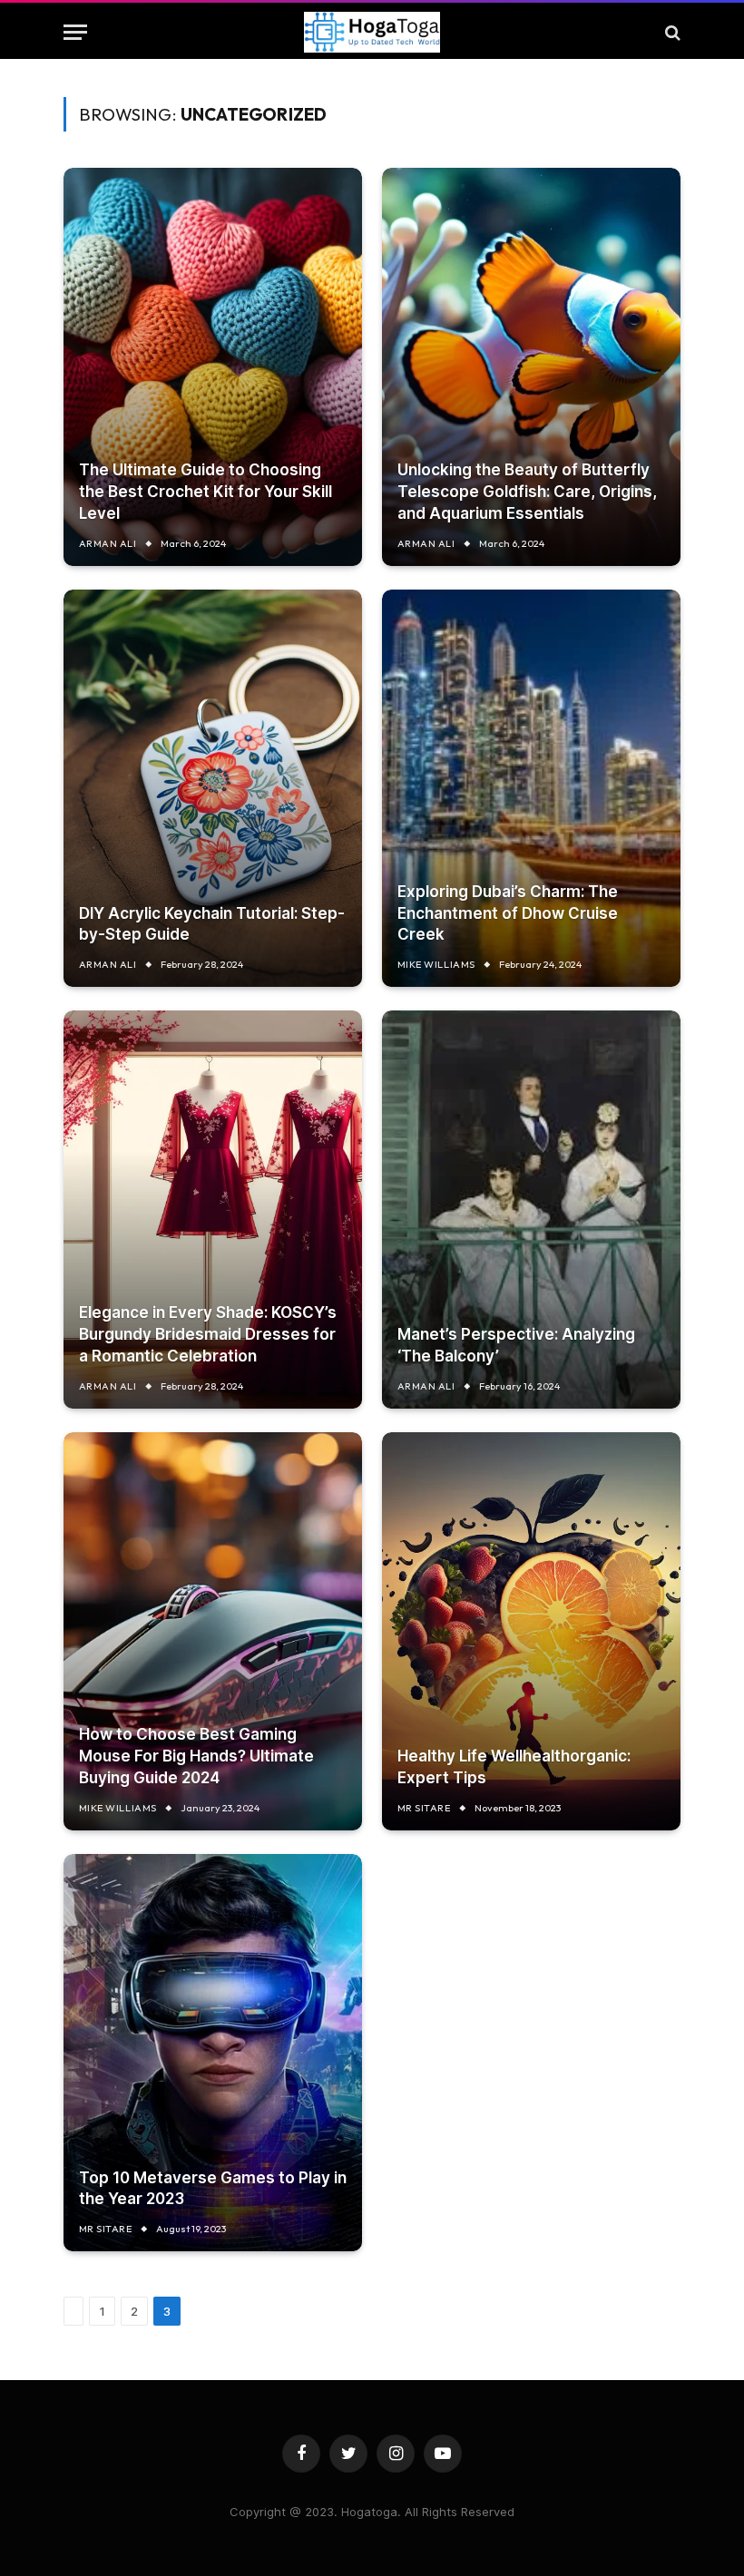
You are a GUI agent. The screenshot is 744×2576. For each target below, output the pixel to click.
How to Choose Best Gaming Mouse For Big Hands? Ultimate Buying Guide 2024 (196, 1756)
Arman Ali (108, 543)
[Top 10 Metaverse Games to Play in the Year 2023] (213, 2053)
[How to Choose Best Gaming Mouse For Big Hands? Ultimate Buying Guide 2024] (213, 1631)
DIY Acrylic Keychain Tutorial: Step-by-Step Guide (212, 924)
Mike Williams (436, 964)
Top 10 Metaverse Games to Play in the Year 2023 (213, 2189)
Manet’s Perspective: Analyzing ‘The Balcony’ (516, 1345)
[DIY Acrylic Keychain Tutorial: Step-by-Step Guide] (213, 789)
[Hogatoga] (372, 32)
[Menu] (75, 32)
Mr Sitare (424, 1808)
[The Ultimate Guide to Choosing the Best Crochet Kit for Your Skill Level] (213, 367)
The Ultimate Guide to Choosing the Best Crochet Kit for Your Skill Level (206, 492)
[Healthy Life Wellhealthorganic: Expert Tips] (531, 1631)
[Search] (671, 32)
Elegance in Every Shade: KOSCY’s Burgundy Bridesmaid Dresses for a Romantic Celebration (208, 1334)
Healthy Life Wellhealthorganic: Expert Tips (514, 1767)
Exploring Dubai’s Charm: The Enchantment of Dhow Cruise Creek (508, 913)
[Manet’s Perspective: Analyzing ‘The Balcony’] (531, 1210)
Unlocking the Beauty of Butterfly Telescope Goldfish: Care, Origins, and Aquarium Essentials (527, 492)
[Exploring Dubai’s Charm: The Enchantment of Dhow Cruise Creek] (531, 789)
